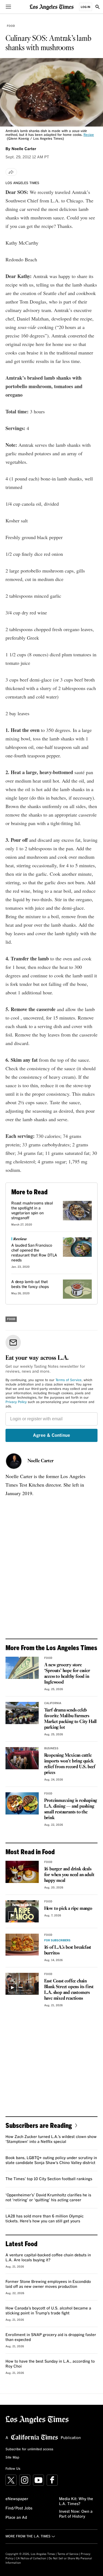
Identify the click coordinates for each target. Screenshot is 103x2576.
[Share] (11, 172)
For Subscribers (57, 1940)
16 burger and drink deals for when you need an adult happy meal (69, 1875)
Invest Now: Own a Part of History (76, 2514)
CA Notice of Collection (31, 2558)
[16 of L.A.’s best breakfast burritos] (22, 1945)
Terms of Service (69, 1380)
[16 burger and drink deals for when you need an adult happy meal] (22, 1872)
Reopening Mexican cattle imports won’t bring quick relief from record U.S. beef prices (70, 1764)
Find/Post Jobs (19, 2508)
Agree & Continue (51, 1435)
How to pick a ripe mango (68, 1909)
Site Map (12, 2458)
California (53, 1703)
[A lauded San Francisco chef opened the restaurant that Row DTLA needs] (77, 1247)
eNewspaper (17, 2499)
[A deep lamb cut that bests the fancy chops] (77, 1289)
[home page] (52, 7)
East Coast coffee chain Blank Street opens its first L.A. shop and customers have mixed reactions (69, 1990)
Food (11, 26)
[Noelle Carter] (14, 1461)
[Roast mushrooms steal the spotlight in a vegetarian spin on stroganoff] (77, 1210)
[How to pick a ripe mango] (22, 1911)
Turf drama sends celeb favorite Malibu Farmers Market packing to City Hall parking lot (71, 1719)
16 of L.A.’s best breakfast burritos (68, 1950)
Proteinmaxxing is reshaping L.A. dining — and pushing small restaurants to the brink (71, 1809)
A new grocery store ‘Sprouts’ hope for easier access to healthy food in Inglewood (67, 1674)
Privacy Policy (16, 1402)
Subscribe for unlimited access (29, 2449)
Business (51, 1748)
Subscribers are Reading (39, 2125)
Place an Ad (16, 2518)
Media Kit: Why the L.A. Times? (76, 2501)
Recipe (89, 135)
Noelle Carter (41, 1461)
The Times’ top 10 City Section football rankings (49, 2179)
